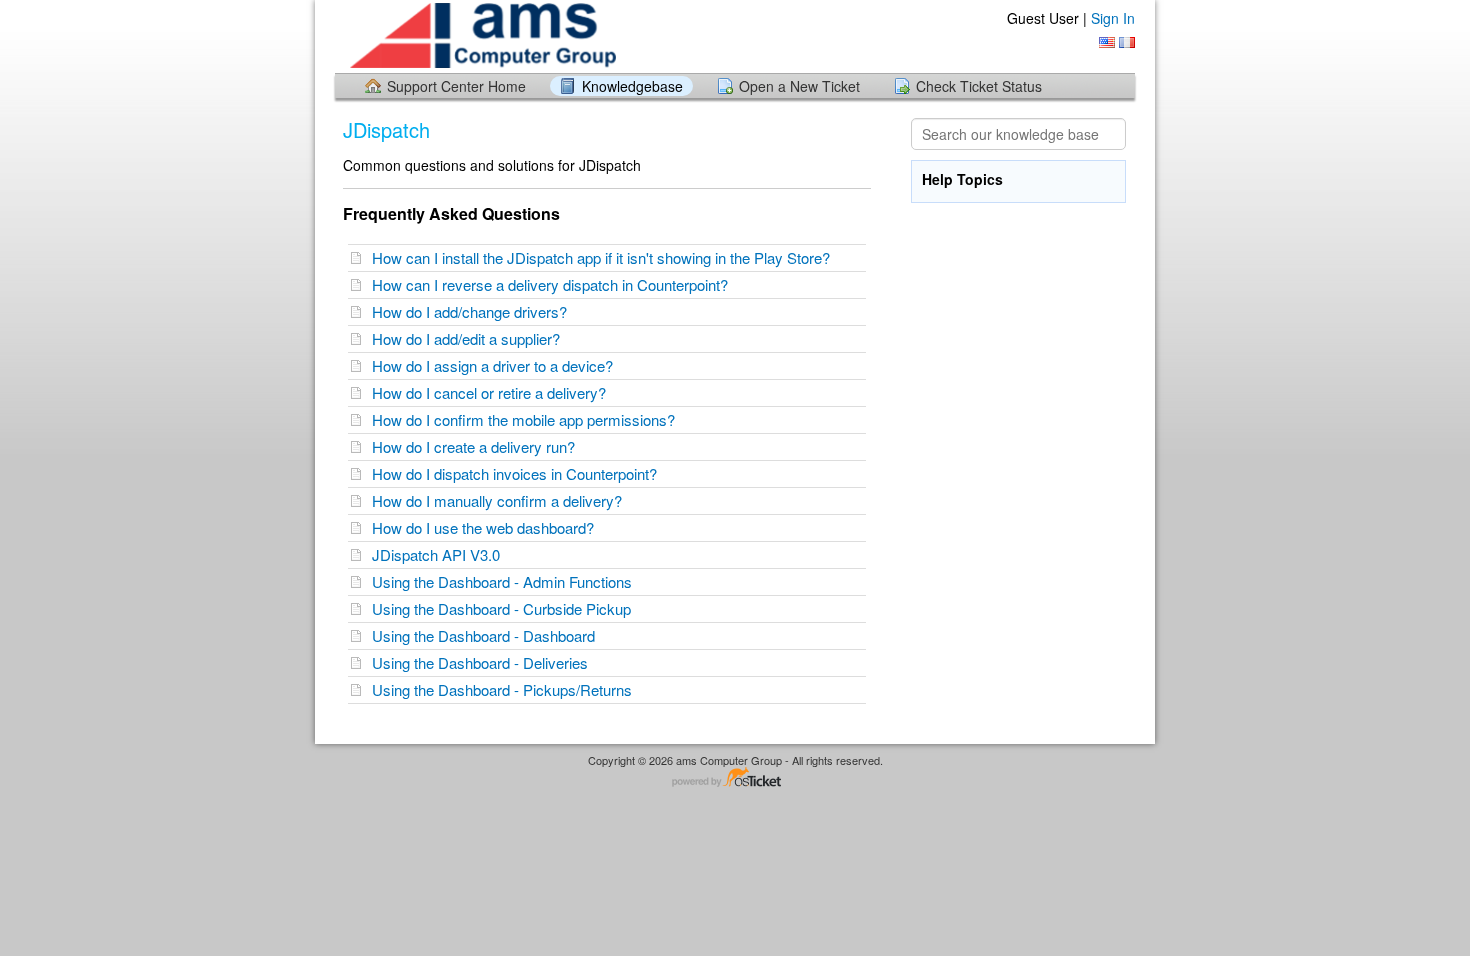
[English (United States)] (1107, 42)
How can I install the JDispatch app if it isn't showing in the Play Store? (605, 257)
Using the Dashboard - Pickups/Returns (506, 689)
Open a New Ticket (799, 86)
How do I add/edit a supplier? (470, 338)
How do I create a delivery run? (477, 446)
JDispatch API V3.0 (440, 554)
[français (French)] (1127, 42)
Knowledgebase (632, 86)
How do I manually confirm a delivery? (501, 500)
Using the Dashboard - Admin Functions (506, 581)
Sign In (1113, 18)
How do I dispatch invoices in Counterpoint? (518, 473)
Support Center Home (456, 86)
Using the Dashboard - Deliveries (484, 662)
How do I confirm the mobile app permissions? (527, 419)
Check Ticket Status (979, 86)
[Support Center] (480, 35)
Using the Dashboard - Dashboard (487, 635)
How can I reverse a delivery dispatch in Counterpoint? (554, 284)
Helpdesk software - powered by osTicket (735, 778)
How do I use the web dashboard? (487, 527)
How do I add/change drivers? (473, 311)
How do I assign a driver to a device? (496, 365)
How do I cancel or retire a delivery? (493, 392)
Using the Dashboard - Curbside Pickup (505, 608)
